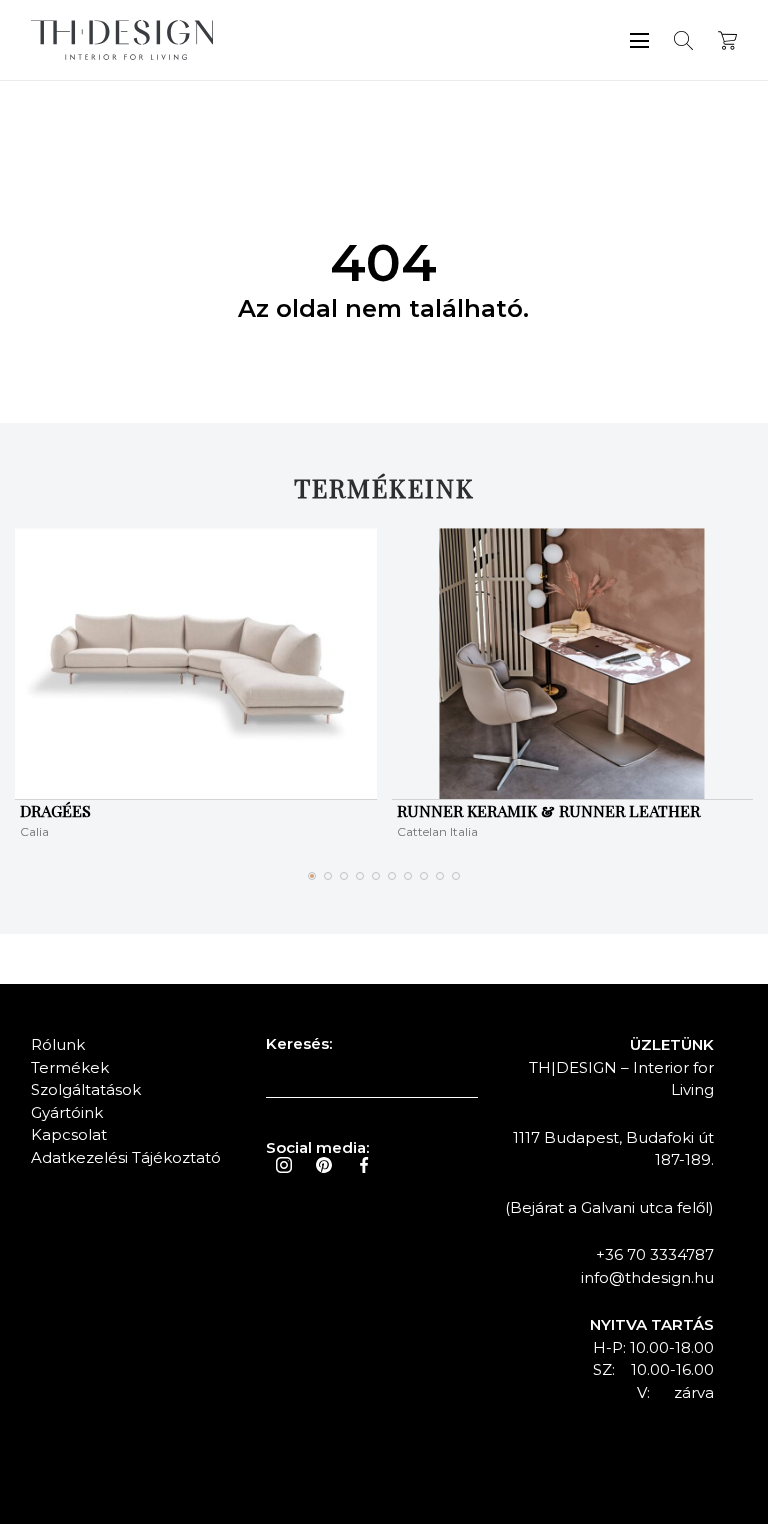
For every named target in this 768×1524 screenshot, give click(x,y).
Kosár (727, 40)
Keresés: (299, 1043)
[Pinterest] (324, 1165)
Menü (639, 40)
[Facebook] (364, 1165)
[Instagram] (284, 1165)
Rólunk (58, 1044)
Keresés (683, 40)
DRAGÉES (55, 810)
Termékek (70, 1067)
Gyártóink (67, 1112)
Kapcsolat (69, 1134)
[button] (312, 876)
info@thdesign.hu (647, 1277)
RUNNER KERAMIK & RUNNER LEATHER (548, 810)
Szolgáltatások (86, 1089)
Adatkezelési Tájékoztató (126, 1157)
